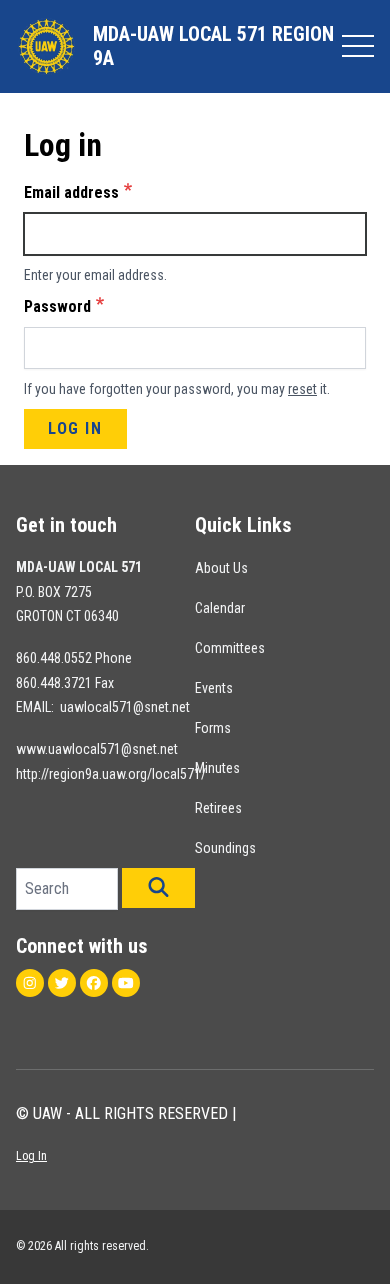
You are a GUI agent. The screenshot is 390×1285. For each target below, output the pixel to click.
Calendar (220, 608)
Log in (75, 428)
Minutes (217, 768)
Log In (31, 1156)
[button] (158, 888)
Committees (230, 648)
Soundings (225, 848)
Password (57, 306)
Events (214, 688)
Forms (213, 728)
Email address (71, 192)
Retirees (218, 808)
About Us (221, 568)
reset (302, 389)
